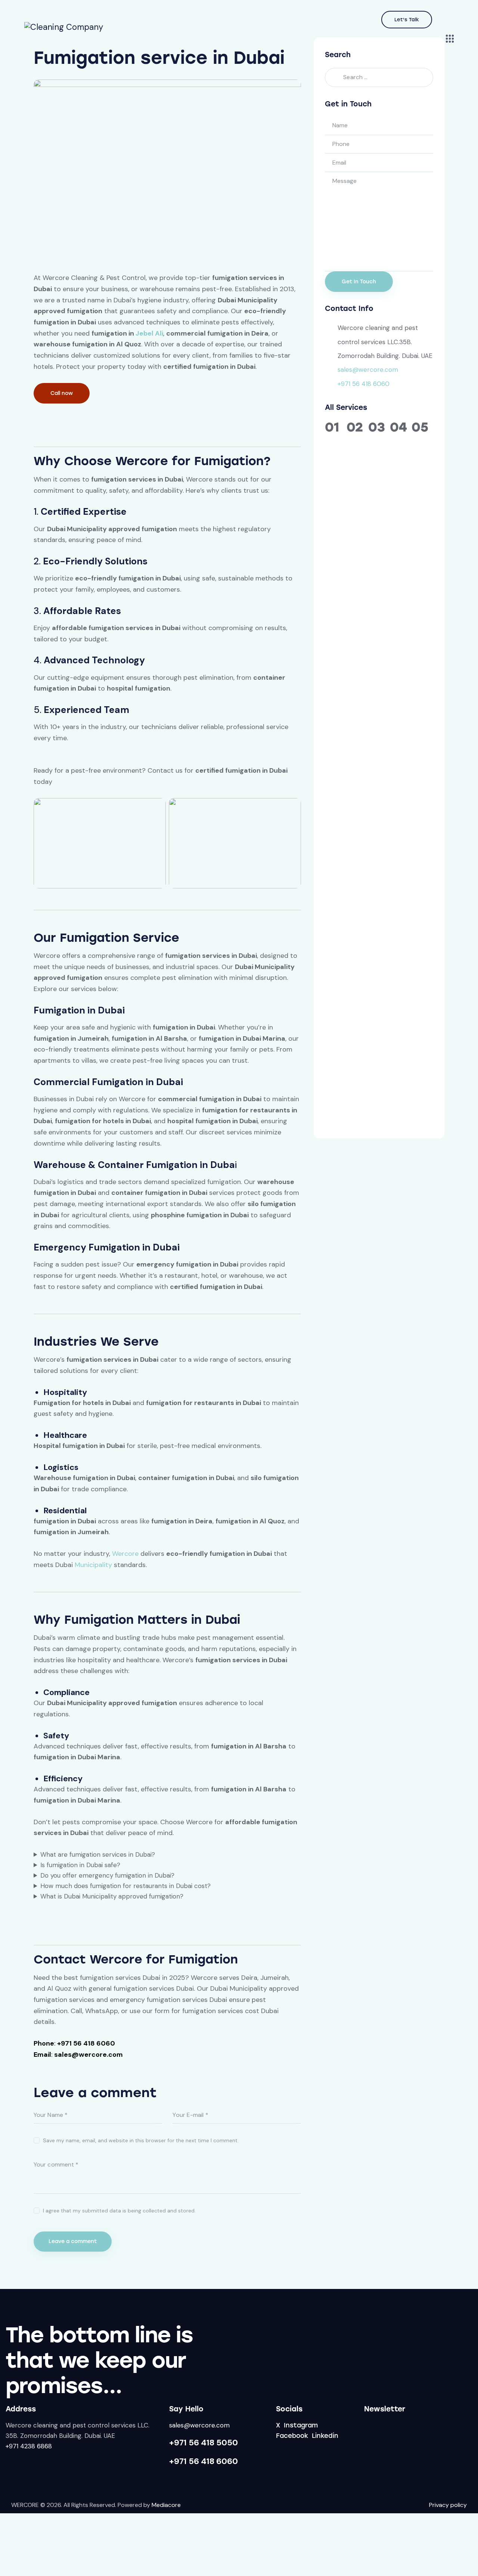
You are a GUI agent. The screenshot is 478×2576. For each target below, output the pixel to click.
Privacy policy (448, 2505)
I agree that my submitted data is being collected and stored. (119, 2211)
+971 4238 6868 (29, 2446)
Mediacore (166, 2505)
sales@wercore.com (368, 370)
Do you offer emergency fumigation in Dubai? (107, 1875)
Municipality (93, 1565)
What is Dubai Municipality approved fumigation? (112, 1896)
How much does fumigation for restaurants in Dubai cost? (125, 1886)
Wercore (125, 1554)
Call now (62, 393)
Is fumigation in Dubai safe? (80, 1865)
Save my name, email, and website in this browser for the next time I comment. (141, 2140)
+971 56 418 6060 (364, 384)
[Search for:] (379, 77)
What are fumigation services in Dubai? (98, 1854)
